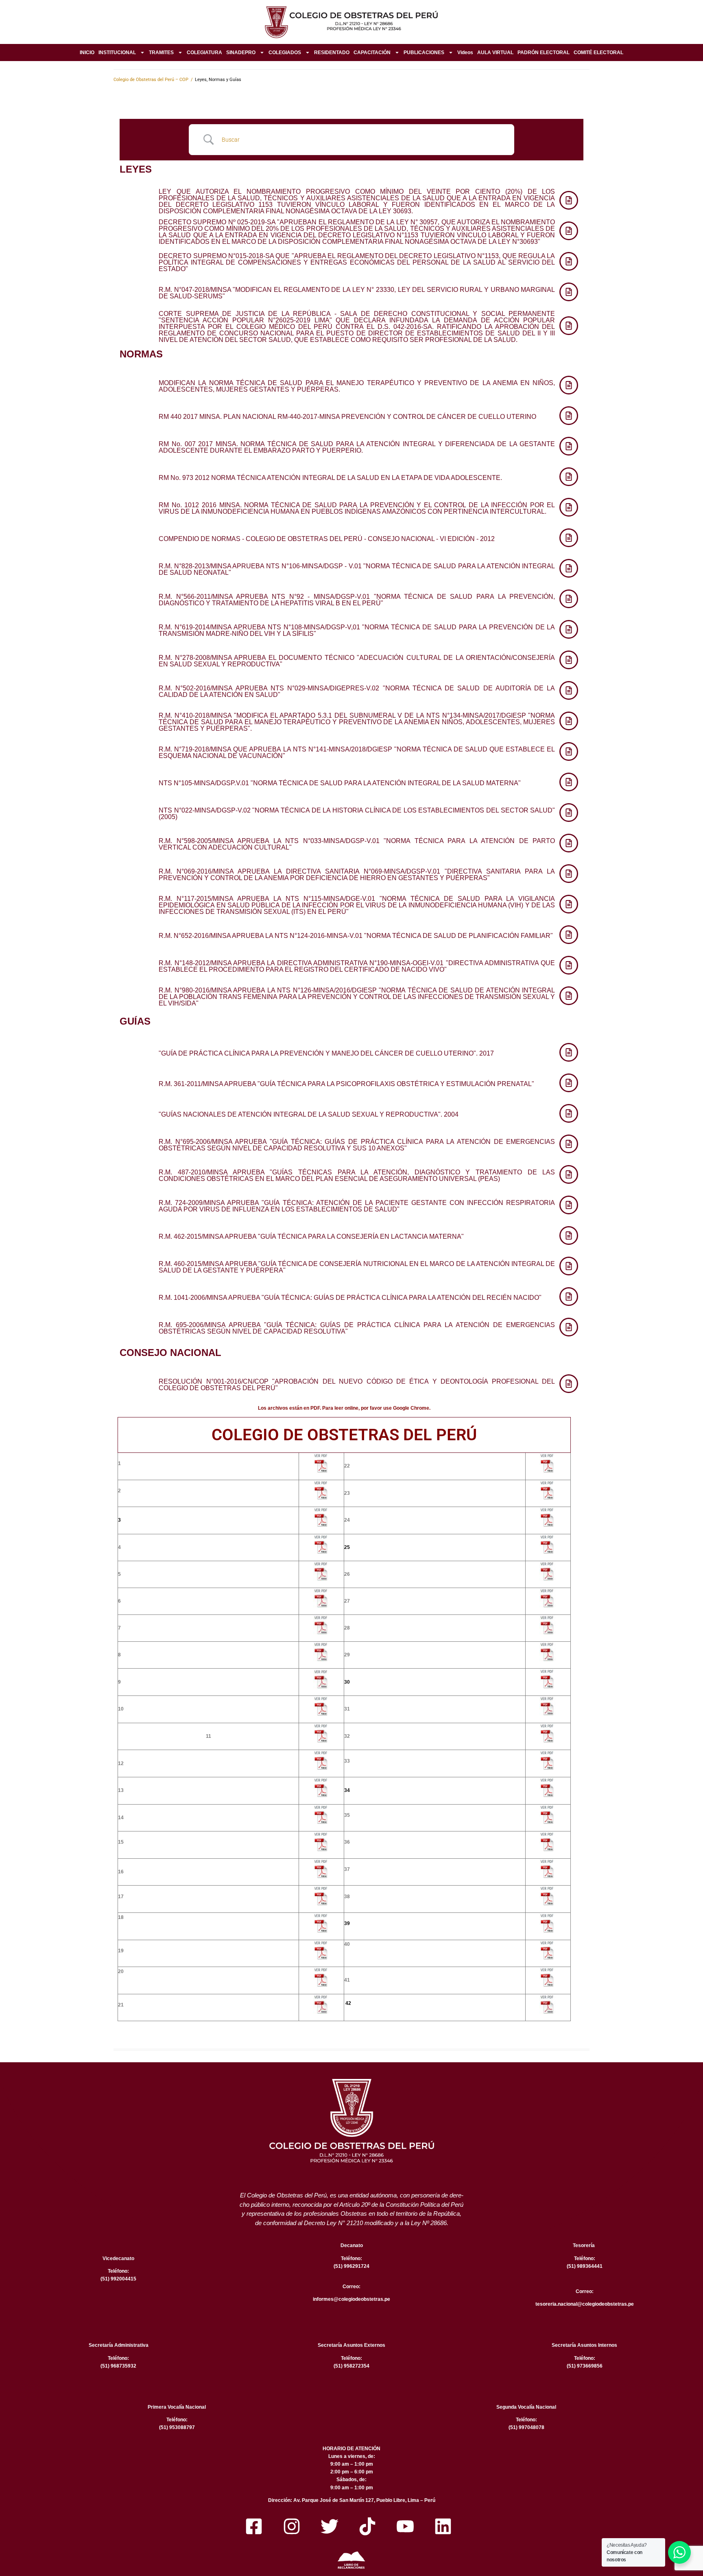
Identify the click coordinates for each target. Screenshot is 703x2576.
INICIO (87, 53)
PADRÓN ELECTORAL (544, 53)
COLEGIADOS (285, 53)
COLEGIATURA (204, 53)
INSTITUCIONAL (117, 53)
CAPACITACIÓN (372, 53)
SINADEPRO (241, 53)
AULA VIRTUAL (495, 53)
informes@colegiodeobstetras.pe (351, 2299)
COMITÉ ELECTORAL (598, 53)
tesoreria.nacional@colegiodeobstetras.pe (585, 2304)
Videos (465, 53)
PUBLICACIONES (424, 53)
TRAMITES (161, 53)
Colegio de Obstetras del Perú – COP (151, 80)
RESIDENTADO (332, 53)
